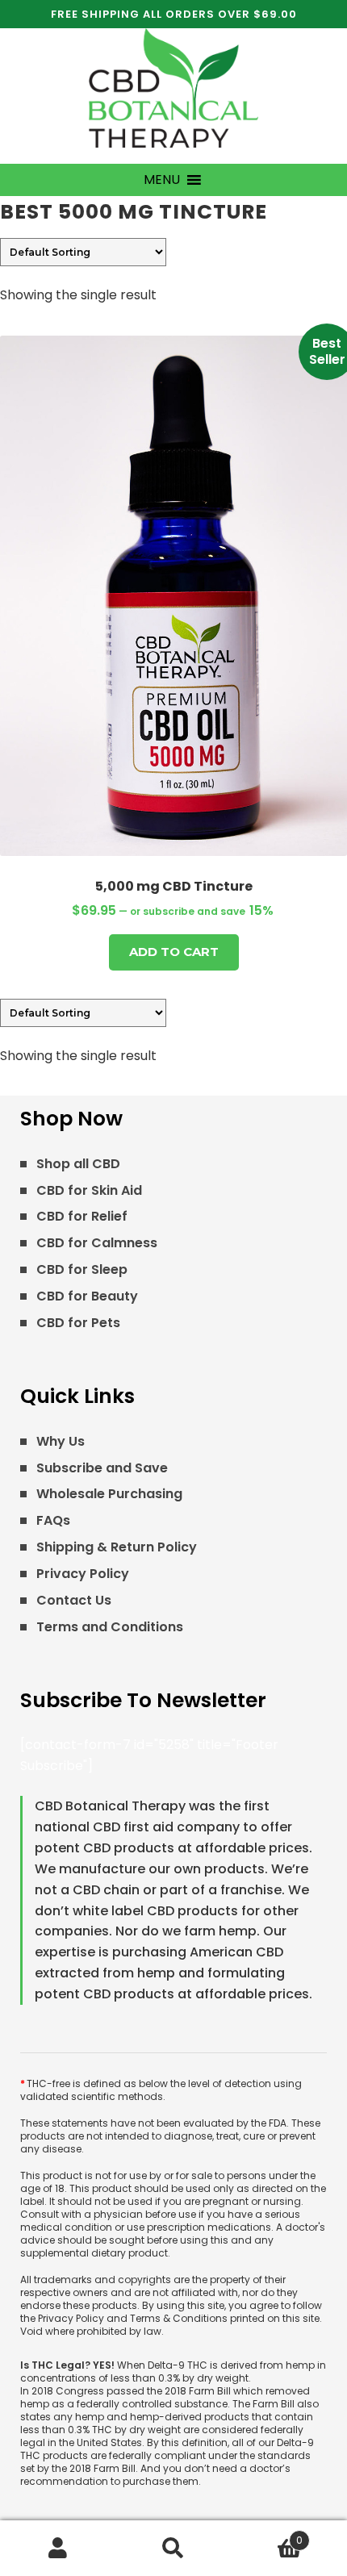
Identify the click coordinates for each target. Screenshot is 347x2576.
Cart (268, 2534)
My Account (58, 2549)
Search (173, 2549)
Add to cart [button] (174, 952)
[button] (162, 180)
